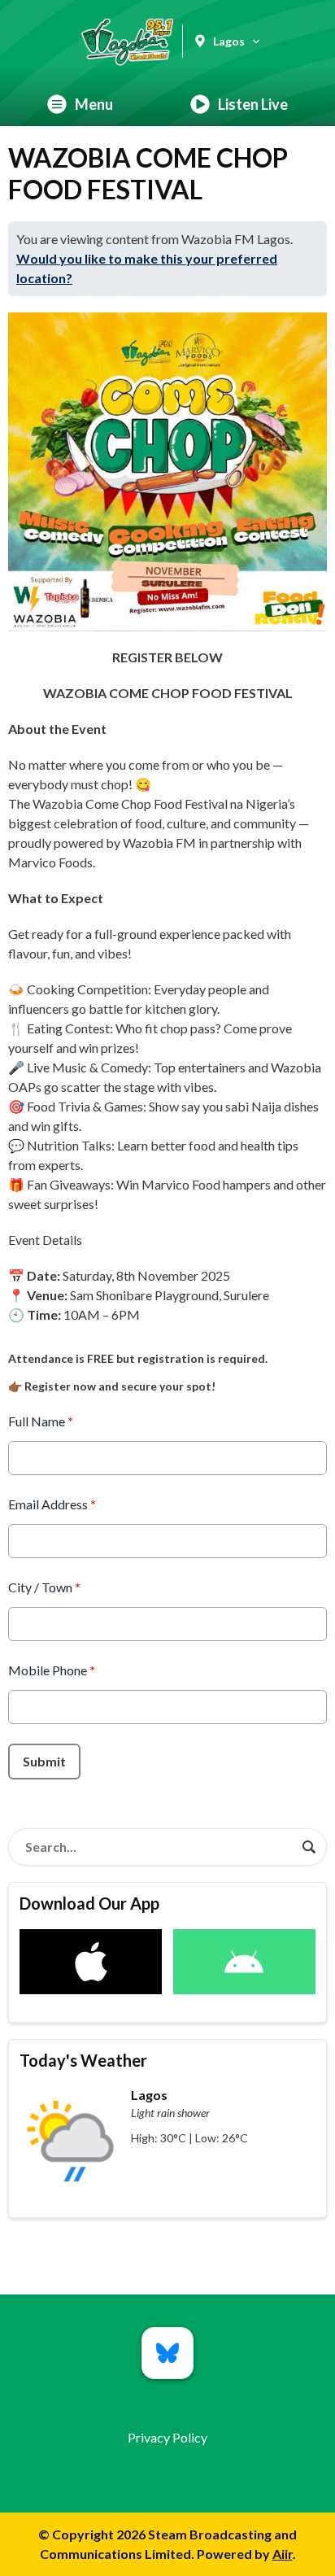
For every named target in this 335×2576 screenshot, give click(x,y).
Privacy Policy (167, 2437)
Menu (94, 104)
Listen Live (253, 104)
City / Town (44, 1587)
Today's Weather (83, 2060)
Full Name (41, 1421)
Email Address (52, 1504)
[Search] (309, 1847)
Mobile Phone (52, 1670)
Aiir (283, 2554)
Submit (44, 1761)
